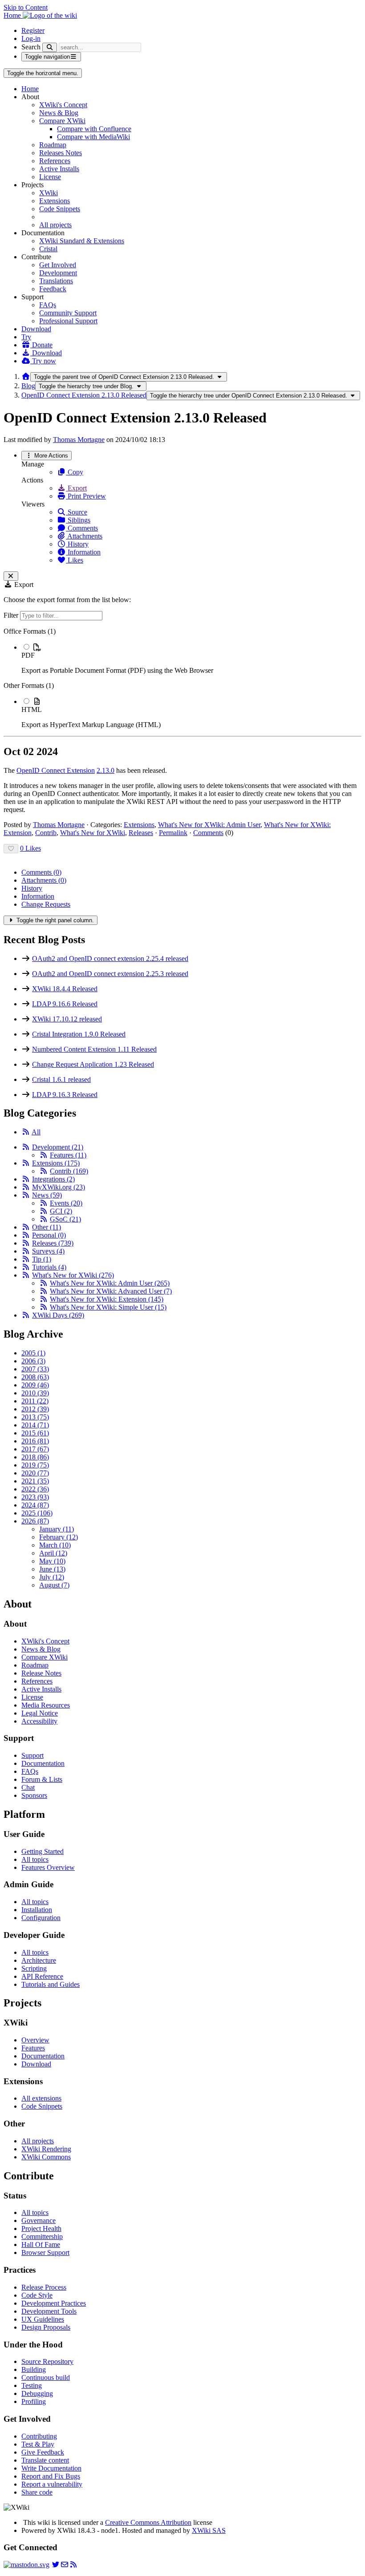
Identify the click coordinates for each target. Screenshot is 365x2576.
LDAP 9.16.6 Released (65, 1004)
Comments (82, 528)
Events (66, 1203)
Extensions (55, 201)
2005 (33, 1353)
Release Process (44, 2287)
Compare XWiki (62, 121)
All (36, 1132)
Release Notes (41, 1673)
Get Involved (58, 265)
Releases (141, 833)
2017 (35, 1449)
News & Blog (59, 113)
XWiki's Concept (63, 105)
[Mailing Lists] (65, 2565)
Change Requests (46, 904)
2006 (33, 1361)
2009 (35, 1385)
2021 (35, 1481)
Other (47, 1227)
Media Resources (46, 1705)
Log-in (31, 38)
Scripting (34, 1968)
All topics (35, 1859)
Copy (75, 472)
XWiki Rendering (46, 2149)
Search (31, 47)
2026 (35, 1521)
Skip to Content (26, 7)
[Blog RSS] (73, 2565)
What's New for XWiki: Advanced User (111, 1291)
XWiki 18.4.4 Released (65, 989)
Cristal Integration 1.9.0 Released (79, 1034)
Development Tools (49, 2311)
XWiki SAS (209, 2530)
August (54, 1585)
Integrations (53, 1179)
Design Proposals (46, 2327)
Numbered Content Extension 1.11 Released (94, 1049)
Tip (42, 1259)
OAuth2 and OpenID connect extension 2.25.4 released (110, 958)
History (77, 544)
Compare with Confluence (94, 129)
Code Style (37, 2295)
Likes (75, 560)
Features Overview (48, 1867)
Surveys (48, 1251)
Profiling (34, 2401)
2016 (35, 1441)
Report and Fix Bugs (51, 2476)
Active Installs (59, 169)
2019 (35, 1465)
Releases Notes (61, 153)
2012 (35, 1409)
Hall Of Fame (41, 2244)
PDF (28, 655)
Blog (28, 386)
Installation (37, 1910)
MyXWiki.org (59, 1187)
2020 (35, 1473)
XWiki (49, 193)
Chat (28, 1787)
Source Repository (47, 2361)
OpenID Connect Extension (56, 770)
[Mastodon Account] (26, 2565)
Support (32, 1755)
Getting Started (43, 1851)
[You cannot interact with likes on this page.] (11, 849)
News (47, 1195)
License (50, 177)
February (59, 1537)
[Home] (26, 376)
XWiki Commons (46, 2157)
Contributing (39, 2436)
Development (58, 273)
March (55, 1545)
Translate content (45, 2460)
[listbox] (182, 678)
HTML (32, 709)
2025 (37, 1513)
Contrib (46, 833)
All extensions (41, 2098)
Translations (56, 281)
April (53, 1553)
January (57, 1529)
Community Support (68, 313)
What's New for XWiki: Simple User (108, 1307)
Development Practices (54, 2303)
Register (33, 30)
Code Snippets (60, 209)
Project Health (41, 2228)
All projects (55, 225)
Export (76, 488)
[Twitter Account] (56, 2565)
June (52, 1569)
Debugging (37, 2393)
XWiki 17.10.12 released (67, 1019)
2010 (35, 1393)
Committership (42, 2236)
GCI (61, 1211)
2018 (35, 1457)
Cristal (48, 249)
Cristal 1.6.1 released (61, 1079)
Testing (32, 2385)
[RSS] (26, 1132)
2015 (35, 1433)
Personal (49, 1235)
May (52, 1561)
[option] (191, 659)
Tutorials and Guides (51, 1984)
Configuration (41, 1918)
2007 (35, 1369)
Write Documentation (51, 2468)
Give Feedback (43, 2452)
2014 (35, 1425)
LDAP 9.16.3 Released (65, 1095)
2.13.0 (105, 770)
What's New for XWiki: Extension (107, 1299)
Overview (35, 2040)
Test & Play (38, 2444)
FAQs (48, 305)
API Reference (42, 1976)
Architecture (39, 1960)
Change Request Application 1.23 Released (93, 1064)
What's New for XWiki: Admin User (209, 825)
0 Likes (30, 848)
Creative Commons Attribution (148, 2522)
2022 (35, 1489)
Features (68, 1155)
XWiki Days (58, 1315)
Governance (39, 2220)
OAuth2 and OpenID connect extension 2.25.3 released (110, 974)
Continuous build (46, 2377)
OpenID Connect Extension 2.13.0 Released (84, 395)
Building (34, 2369)
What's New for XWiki (93, 833)
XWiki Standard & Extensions (82, 241)
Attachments (84, 536)
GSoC (65, 1219)
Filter (12, 615)
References (55, 161)
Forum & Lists (42, 1779)
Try (26, 337)
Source (77, 512)
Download (36, 329)
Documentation (43, 1763)
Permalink (173, 833)
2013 (35, 1417)
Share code (37, 2492)
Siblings (78, 520)
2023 (35, 1497)
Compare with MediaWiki (93, 137)
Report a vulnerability (52, 2484)
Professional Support (68, 321)
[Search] (50, 47)
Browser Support (45, 2252)
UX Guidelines (43, 2319)
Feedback (53, 289)
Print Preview (86, 496)
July (52, 1577)
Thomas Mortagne (79, 440)
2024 (35, 1505)
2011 (35, 1401)
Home (30, 89)
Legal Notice (40, 1713)
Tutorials (49, 1267)
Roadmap (53, 145)
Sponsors (34, 1795)
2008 (35, 1377)
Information (83, 552)
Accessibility (39, 1721)
